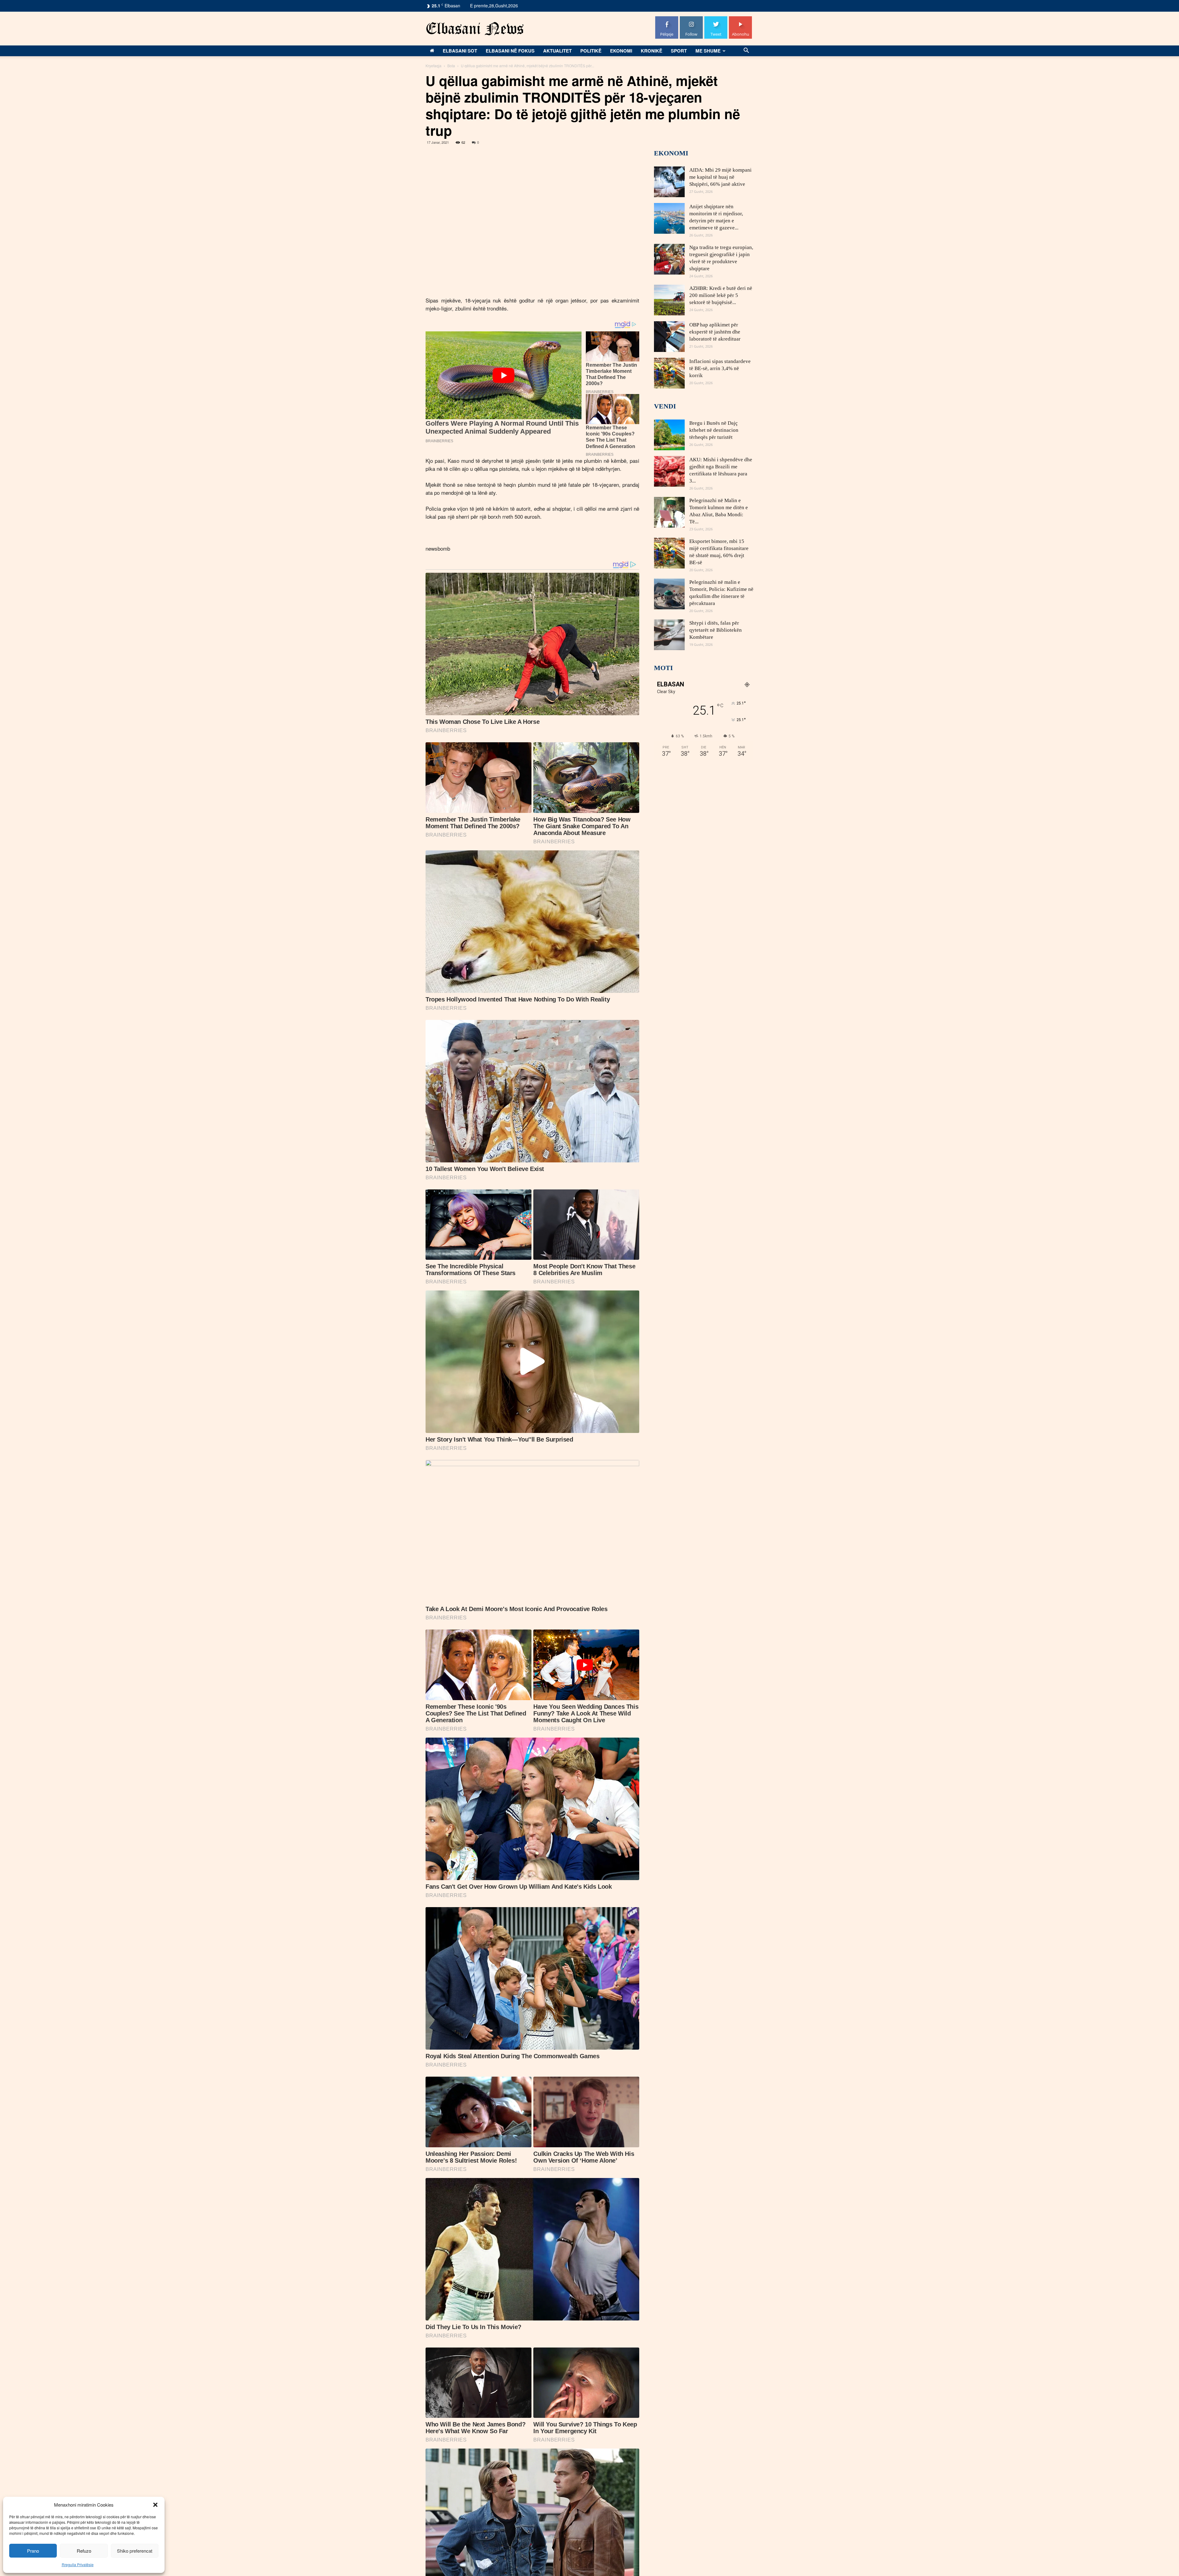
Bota (451, 66)
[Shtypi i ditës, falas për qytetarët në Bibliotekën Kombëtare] (669, 635)
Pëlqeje (667, 19)
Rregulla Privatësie (78, 2564)
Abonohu (741, 19)
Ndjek (691, 19)
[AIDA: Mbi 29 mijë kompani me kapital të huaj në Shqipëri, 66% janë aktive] (669, 182)
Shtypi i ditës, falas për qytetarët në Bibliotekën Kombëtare (716, 630)
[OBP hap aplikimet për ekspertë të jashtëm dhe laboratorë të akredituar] (669, 337)
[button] (155, 2505)
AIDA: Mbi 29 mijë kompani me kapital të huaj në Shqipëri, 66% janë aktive (720, 177)
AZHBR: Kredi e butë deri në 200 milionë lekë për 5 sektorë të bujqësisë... (721, 295)
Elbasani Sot (460, 51)
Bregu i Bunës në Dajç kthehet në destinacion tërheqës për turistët (714, 430)
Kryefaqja (434, 66)
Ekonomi (621, 51)
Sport (679, 51)
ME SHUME (708, 51)
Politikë (591, 51)
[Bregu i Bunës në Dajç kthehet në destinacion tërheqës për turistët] (669, 435)
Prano (33, 2551)
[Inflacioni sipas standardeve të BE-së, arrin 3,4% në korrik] (669, 373)
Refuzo (84, 2551)
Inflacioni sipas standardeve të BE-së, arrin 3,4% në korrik (720, 368)
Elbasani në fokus (510, 51)
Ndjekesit (716, 19)
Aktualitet (557, 51)
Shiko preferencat (135, 2551)
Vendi (665, 406)
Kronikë (652, 51)
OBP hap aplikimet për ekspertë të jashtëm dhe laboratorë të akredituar (715, 332)
